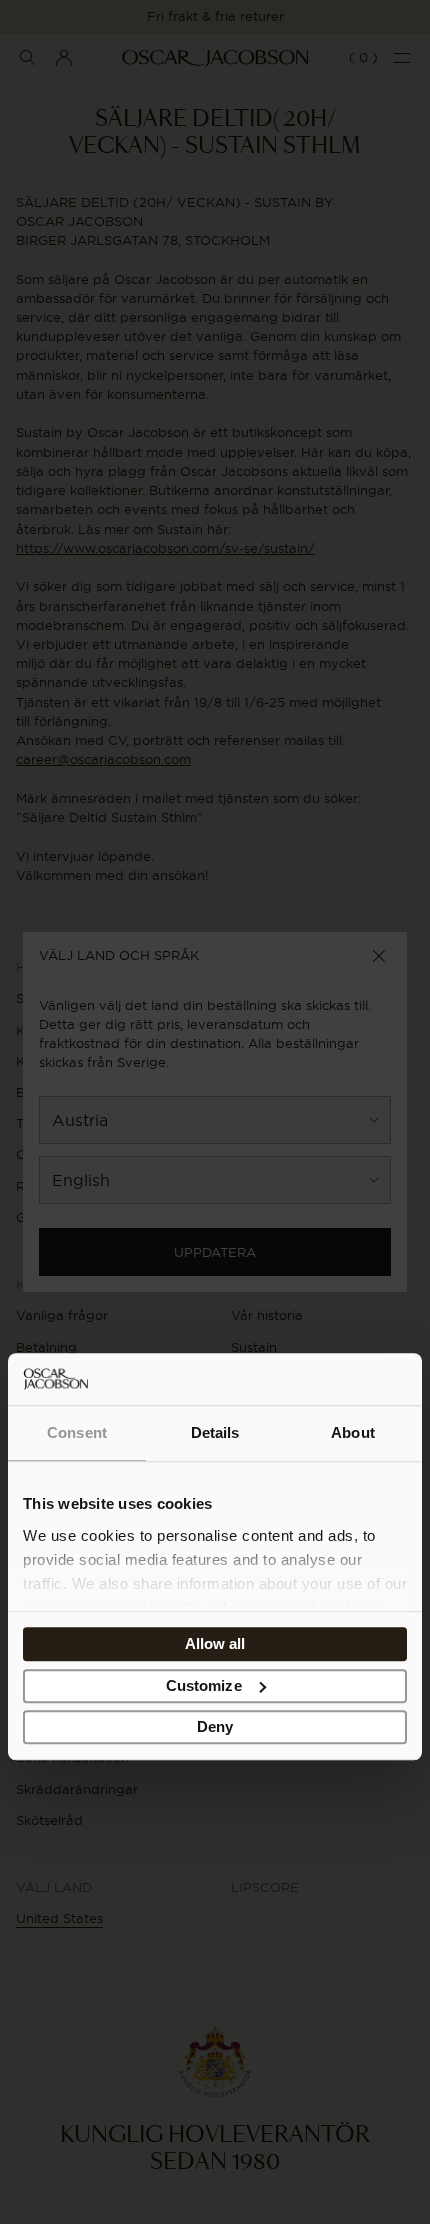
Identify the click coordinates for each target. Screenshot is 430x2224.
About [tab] (353, 1433)
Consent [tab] (77, 1433)
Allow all (215, 1644)
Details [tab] (215, 1433)
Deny (215, 1727)
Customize (204, 1685)
